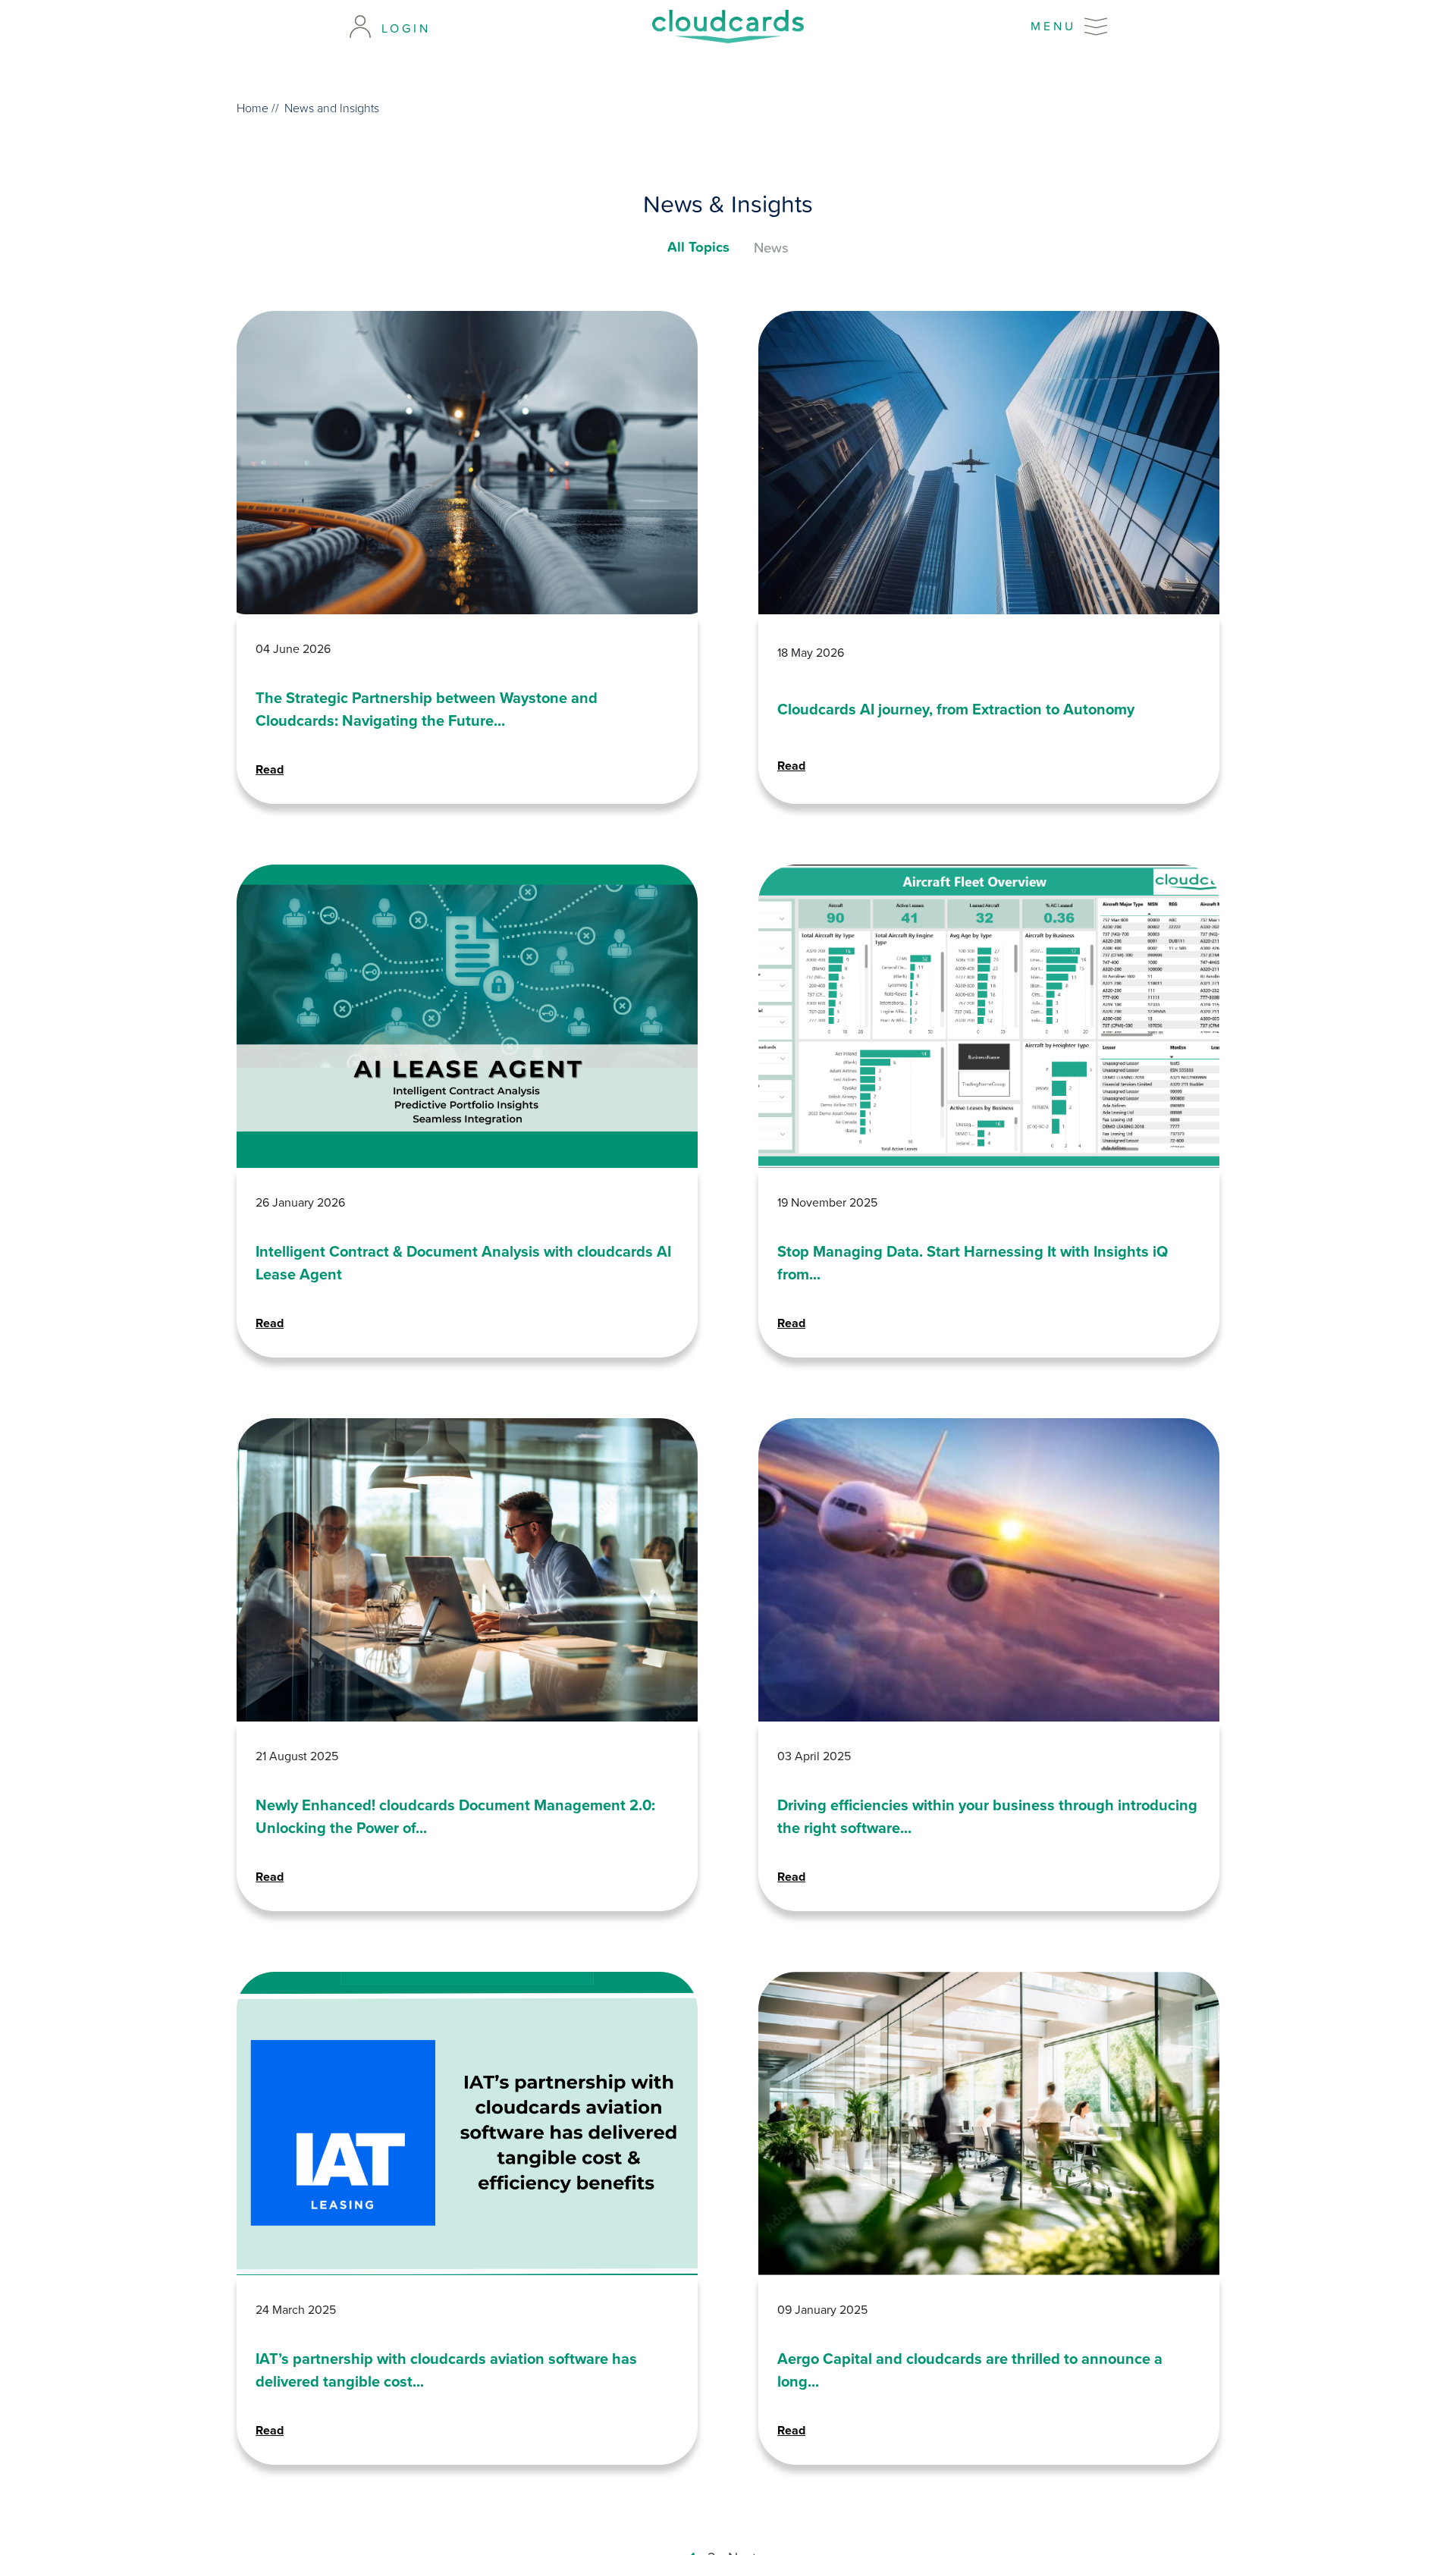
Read (270, 769)
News (771, 247)
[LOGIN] (360, 27)
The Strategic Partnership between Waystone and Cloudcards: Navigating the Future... (427, 709)
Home (253, 108)
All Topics (698, 247)
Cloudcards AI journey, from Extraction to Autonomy (956, 709)
